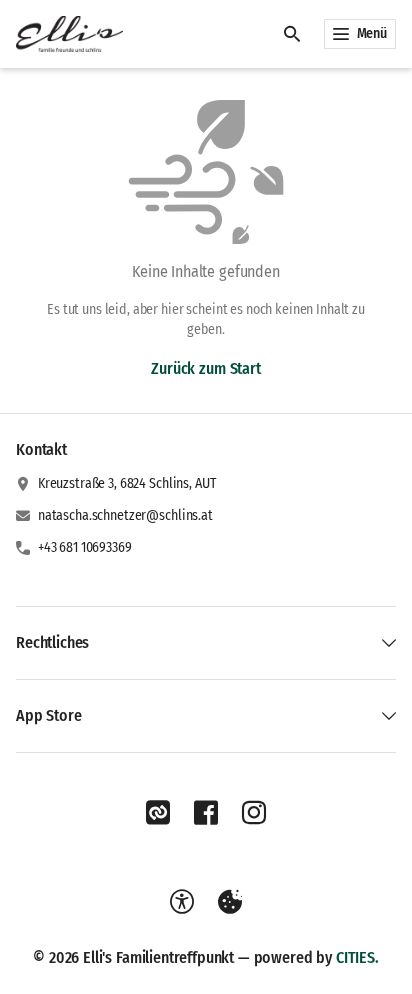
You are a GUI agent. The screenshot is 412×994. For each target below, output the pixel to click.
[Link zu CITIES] (158, 813)
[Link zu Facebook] (206, 813)
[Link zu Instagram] (254, 813)
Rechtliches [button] (52, 642)
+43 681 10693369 (85, 547)
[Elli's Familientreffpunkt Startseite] (69, 34)
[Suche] (292, 34)
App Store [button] (49, 715)
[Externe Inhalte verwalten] (230, 902)
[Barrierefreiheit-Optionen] (182, 902)
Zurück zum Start (205, 368)
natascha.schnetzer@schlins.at (125, 515)
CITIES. (357, 957)
